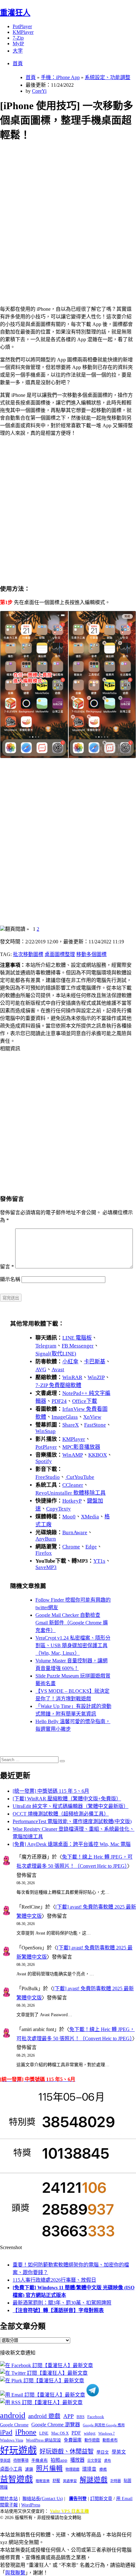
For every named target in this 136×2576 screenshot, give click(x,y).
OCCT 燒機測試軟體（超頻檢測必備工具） (61, 1814)
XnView (92, 1417)
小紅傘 (70, 1362)
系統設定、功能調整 (108, 77)
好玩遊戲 (18, 2450)
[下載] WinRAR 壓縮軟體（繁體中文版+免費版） (67, 1799)
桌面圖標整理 (60, 954)
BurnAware (75, 1532)
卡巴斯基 (95, 1362)
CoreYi (39, 91)
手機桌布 (40, 2460)
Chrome (71, 1547)
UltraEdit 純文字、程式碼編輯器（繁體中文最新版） (71, 1806)
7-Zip (18, 38)
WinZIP (96, 1377)
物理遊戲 (72, 2469)
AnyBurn (46, 1539)
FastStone (95, 1425)
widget (90, 2433)
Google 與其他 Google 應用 (104, 2425)
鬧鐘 (4, 2487)
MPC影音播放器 (81, 1447)
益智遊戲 (16, 2479)
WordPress (31, 2505)
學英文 (119, 2452)
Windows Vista (12, 2440)
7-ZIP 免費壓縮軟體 (58, 1385)
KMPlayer (23, 32)
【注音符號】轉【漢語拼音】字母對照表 (58, 2310)
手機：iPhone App (60, 77)
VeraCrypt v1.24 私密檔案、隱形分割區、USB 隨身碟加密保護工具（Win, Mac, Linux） (73, 1645)
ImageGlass (65, 1417)
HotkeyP (72, 1501)
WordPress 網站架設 (43, 2440)
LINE (44, 2433)
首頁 (18, 63)
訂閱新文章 (101, 2499)
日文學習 (94, 2460)
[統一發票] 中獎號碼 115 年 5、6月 (51, 1791)
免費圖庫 (73, 2440)
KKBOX (98, 1455)
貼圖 (127, 2481)
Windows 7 (107, 2433)
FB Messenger (78, 1346)
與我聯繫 (15, 2573)
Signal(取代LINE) (56, 1354)
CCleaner (73, 1485)
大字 (18, 51)
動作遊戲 (92, 2440)
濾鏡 (29, 2469)
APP (68, 2416)
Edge (91, 1547)
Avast (58, 1369)
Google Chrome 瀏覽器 (56, 2425)
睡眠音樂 (43, 2481)
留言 (7, 1267)
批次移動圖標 (28, 954)
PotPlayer (22, 26)
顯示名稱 (10, 1279)
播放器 (77, 2460)
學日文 (103, 2452)
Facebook (96, 2417)
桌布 (108, 2460)
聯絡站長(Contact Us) (43, 2499)
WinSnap (46, 1431)
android (13, 2415)
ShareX (71, 1425)
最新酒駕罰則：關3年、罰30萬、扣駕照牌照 (62, 2303)
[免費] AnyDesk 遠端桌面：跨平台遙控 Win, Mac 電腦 (72, 1844)
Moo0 (69, 1517)
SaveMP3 (46, 1567)
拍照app (59, 2460)
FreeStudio (48, 1477)
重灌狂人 (15, 13)
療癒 (103, 2469)
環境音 (89, 2469)
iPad (6, 2432)
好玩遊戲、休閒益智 (67, 2451)
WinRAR (72, 1377)
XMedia (90, 1517)
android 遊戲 (44, 2416)
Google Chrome (14, 2425)
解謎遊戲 (94, 2480)
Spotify (44, 1461)
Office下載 (85, 1401)
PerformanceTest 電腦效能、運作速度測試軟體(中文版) (72, 1821)
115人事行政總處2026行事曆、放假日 (54, 2280)
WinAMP (73, 1455)
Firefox (44, 1553)
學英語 (5, 2460)
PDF (76, 2433)
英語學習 (70, 2481)
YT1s (99, 1561)
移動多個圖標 (91, 954)
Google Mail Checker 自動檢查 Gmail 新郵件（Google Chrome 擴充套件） (72, 1623)
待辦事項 (21, 2460)
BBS (80, 2417)
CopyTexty (59, 1509)
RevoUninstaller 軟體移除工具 (71, 1493)
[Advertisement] (68, 216)
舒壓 (56, 2481)
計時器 (116, 2481)
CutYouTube (80, 1477)
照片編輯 (49, 2468)
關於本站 (9, 2499)
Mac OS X (60, 2433)
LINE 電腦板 (77, 1338)
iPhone (26, 2432)
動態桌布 (110, 2440)
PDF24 (59, 1401)
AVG (41, 1369)
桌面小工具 (11, 2469)
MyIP (18, 44)
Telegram (46, 1346)
